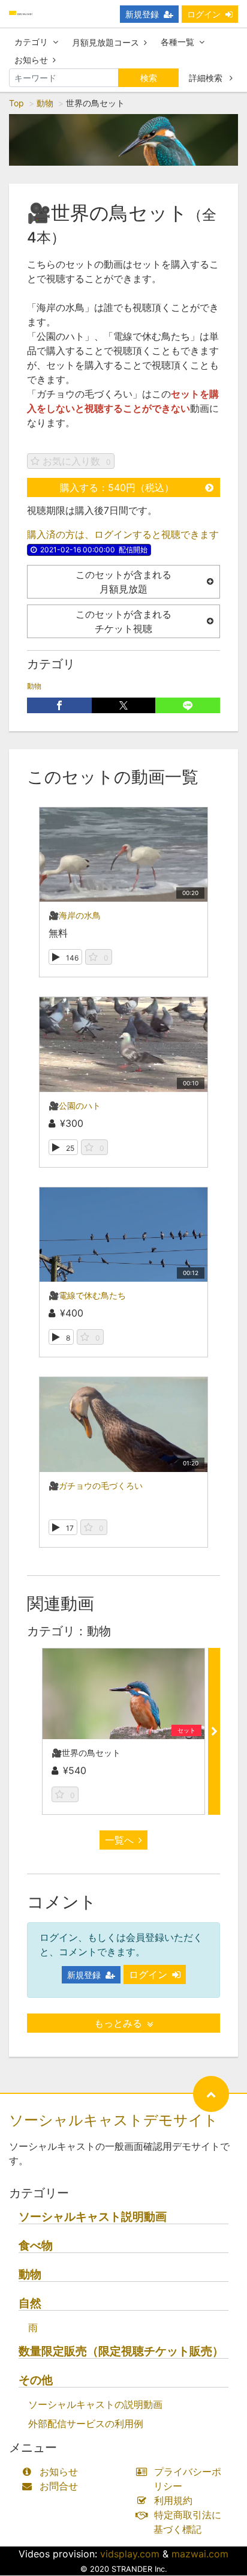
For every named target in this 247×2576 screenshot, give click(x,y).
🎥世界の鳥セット (86, 1753)
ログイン (204, 14)
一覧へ (119, 1840)
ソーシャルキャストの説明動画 (95, 2404)
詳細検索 (207, 78)
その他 (36, 2380)
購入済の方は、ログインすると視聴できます (123, 534)
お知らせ (31, 60)
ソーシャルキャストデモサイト (114, 2120)
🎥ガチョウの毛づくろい (96, 1486)
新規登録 (142, 14)
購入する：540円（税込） (117, 487)
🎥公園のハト (75, 1106)
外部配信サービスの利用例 (86, 2424)
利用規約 (173, 2500)
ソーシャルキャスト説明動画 (93, 2217)
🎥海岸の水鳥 (75, 915)
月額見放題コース (106, 42)
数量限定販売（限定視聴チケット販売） (121, 2351)
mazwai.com (200, 2554)
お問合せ (59, 2486)
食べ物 (36, 2246)
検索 (149, 78)
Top (16, 103)
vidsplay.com (130, 2554)
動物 (45, 103)
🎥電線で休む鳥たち (87, 1295)
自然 (30, 2303)
